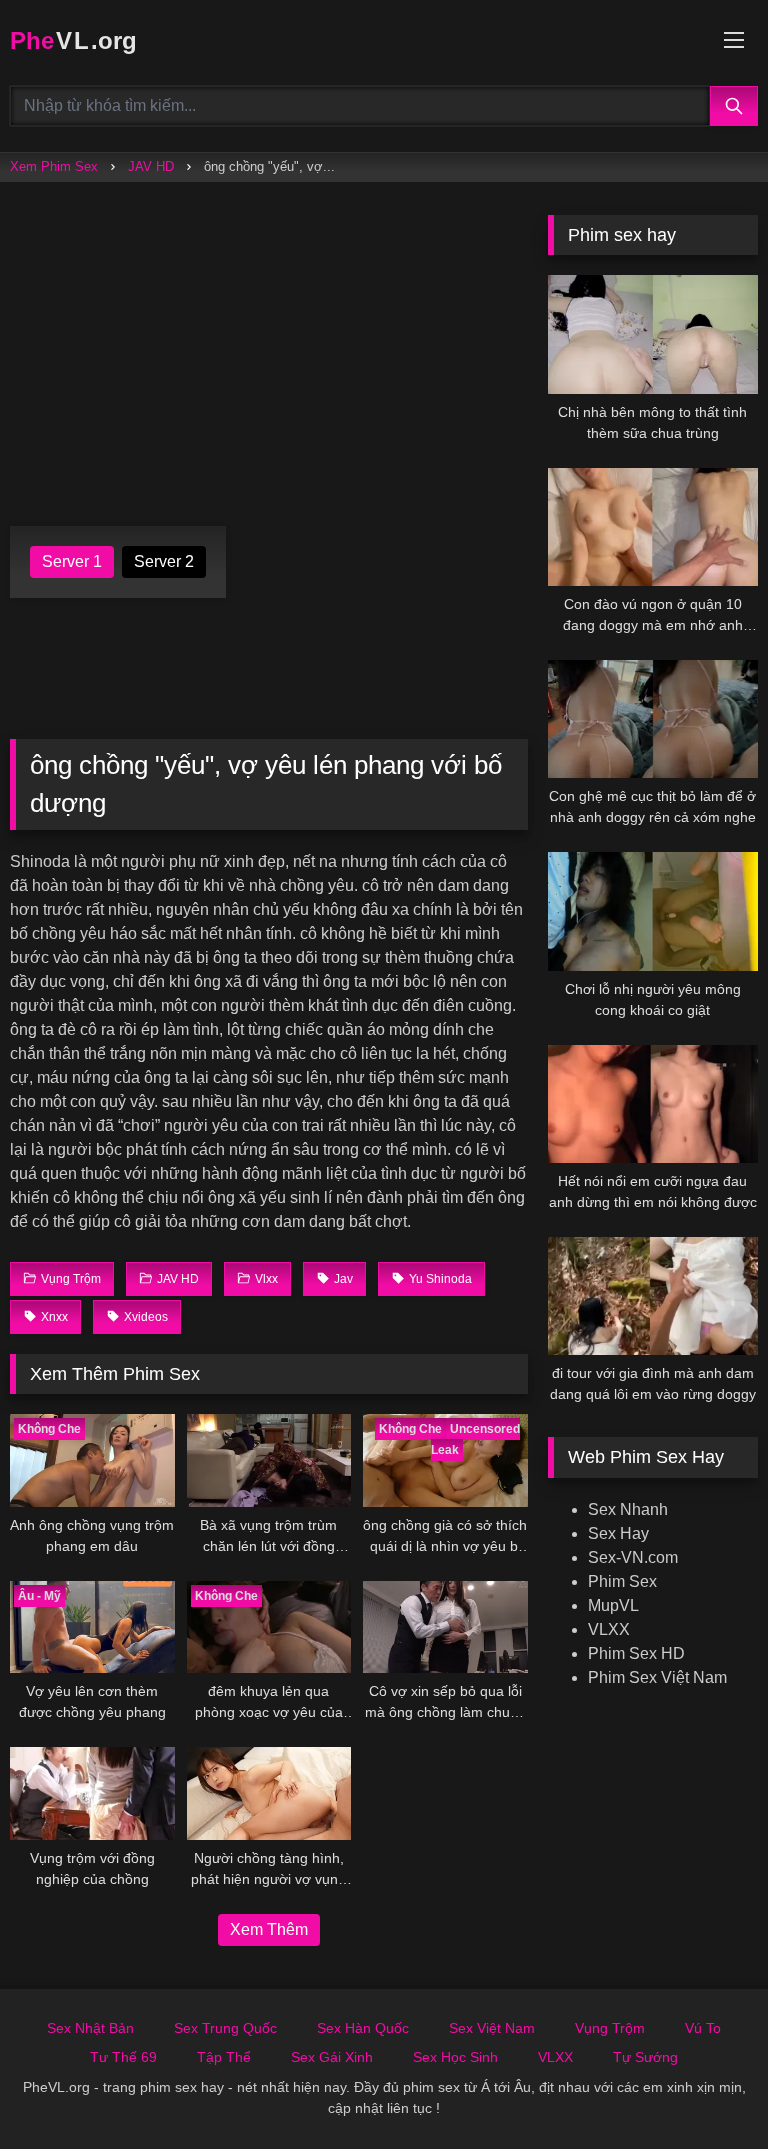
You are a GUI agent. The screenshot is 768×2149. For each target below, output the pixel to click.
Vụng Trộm (610, 2028)
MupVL (613, 1605)
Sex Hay (618, 1533)
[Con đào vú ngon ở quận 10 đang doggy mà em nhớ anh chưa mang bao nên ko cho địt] (653, 527)
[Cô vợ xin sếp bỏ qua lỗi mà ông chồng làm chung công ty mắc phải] (445, 1627)
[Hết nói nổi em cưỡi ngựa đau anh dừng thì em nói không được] (653, 1104)
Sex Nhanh (628, 1509)
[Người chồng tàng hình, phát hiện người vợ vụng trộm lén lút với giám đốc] (269, 1793)
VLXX (609, 1629)
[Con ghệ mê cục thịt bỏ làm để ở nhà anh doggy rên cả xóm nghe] (653, 719)
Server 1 (72, 561)
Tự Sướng (645, 2057)
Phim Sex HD (636, 1653)
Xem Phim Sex (54, 166)
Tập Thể (224, 2057)
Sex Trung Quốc (225, 2028)
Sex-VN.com (633, 1557)
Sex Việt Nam (492, 2028)
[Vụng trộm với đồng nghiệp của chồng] (92, 1793)
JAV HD (151, 166)
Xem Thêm (269, 1929)
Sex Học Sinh (455, 2057)
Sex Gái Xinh (332, 2057)
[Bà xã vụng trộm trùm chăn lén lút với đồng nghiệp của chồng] (269, 1460)
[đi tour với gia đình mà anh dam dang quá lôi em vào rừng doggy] (653, 1296)
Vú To (703, 2028)
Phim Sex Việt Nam (657, 1677)
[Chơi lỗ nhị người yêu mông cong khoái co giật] (653, 911)
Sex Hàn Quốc (363, 2028)
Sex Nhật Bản (90, 2028)
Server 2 (164, 561)
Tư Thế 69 (123, 2057)
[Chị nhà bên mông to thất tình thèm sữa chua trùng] (653, 334)
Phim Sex (622, 1581)
